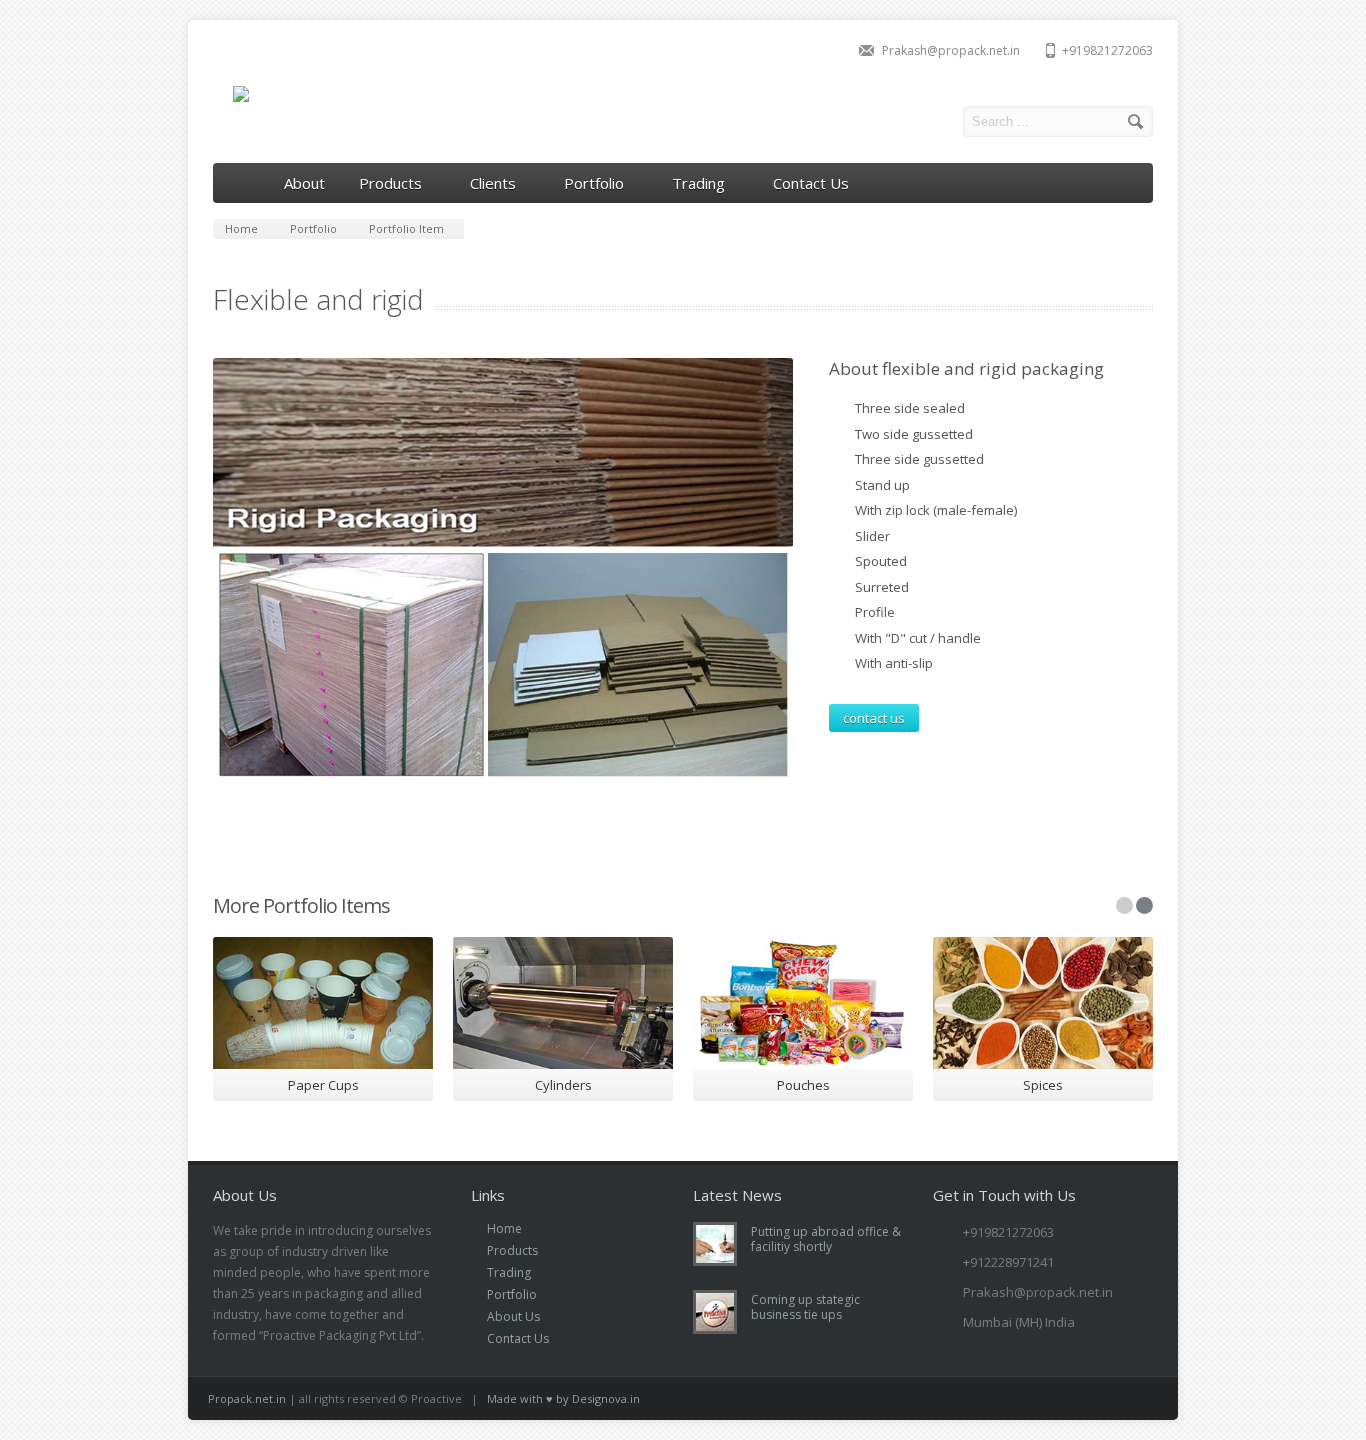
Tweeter (1111, 1398)
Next (814, 572)
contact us (874, 718)
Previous (192, 572)
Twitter (877, 122)
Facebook (905, 122)
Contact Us (811, 183)
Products (390, 183)
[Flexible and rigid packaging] (503, 570)
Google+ (1041, 1398)
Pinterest (1146, 1398)
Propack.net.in (247, 1398)
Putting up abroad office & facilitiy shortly (826, 1239)
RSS (933, 122)
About (304, 183)
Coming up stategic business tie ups (805, 1307)
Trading (698, 183)
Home (504, 1228)
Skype (1076, 1398)
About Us (513, 1316)
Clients (493, 183)
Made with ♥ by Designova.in (563, 1398)
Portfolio (594, 183)
